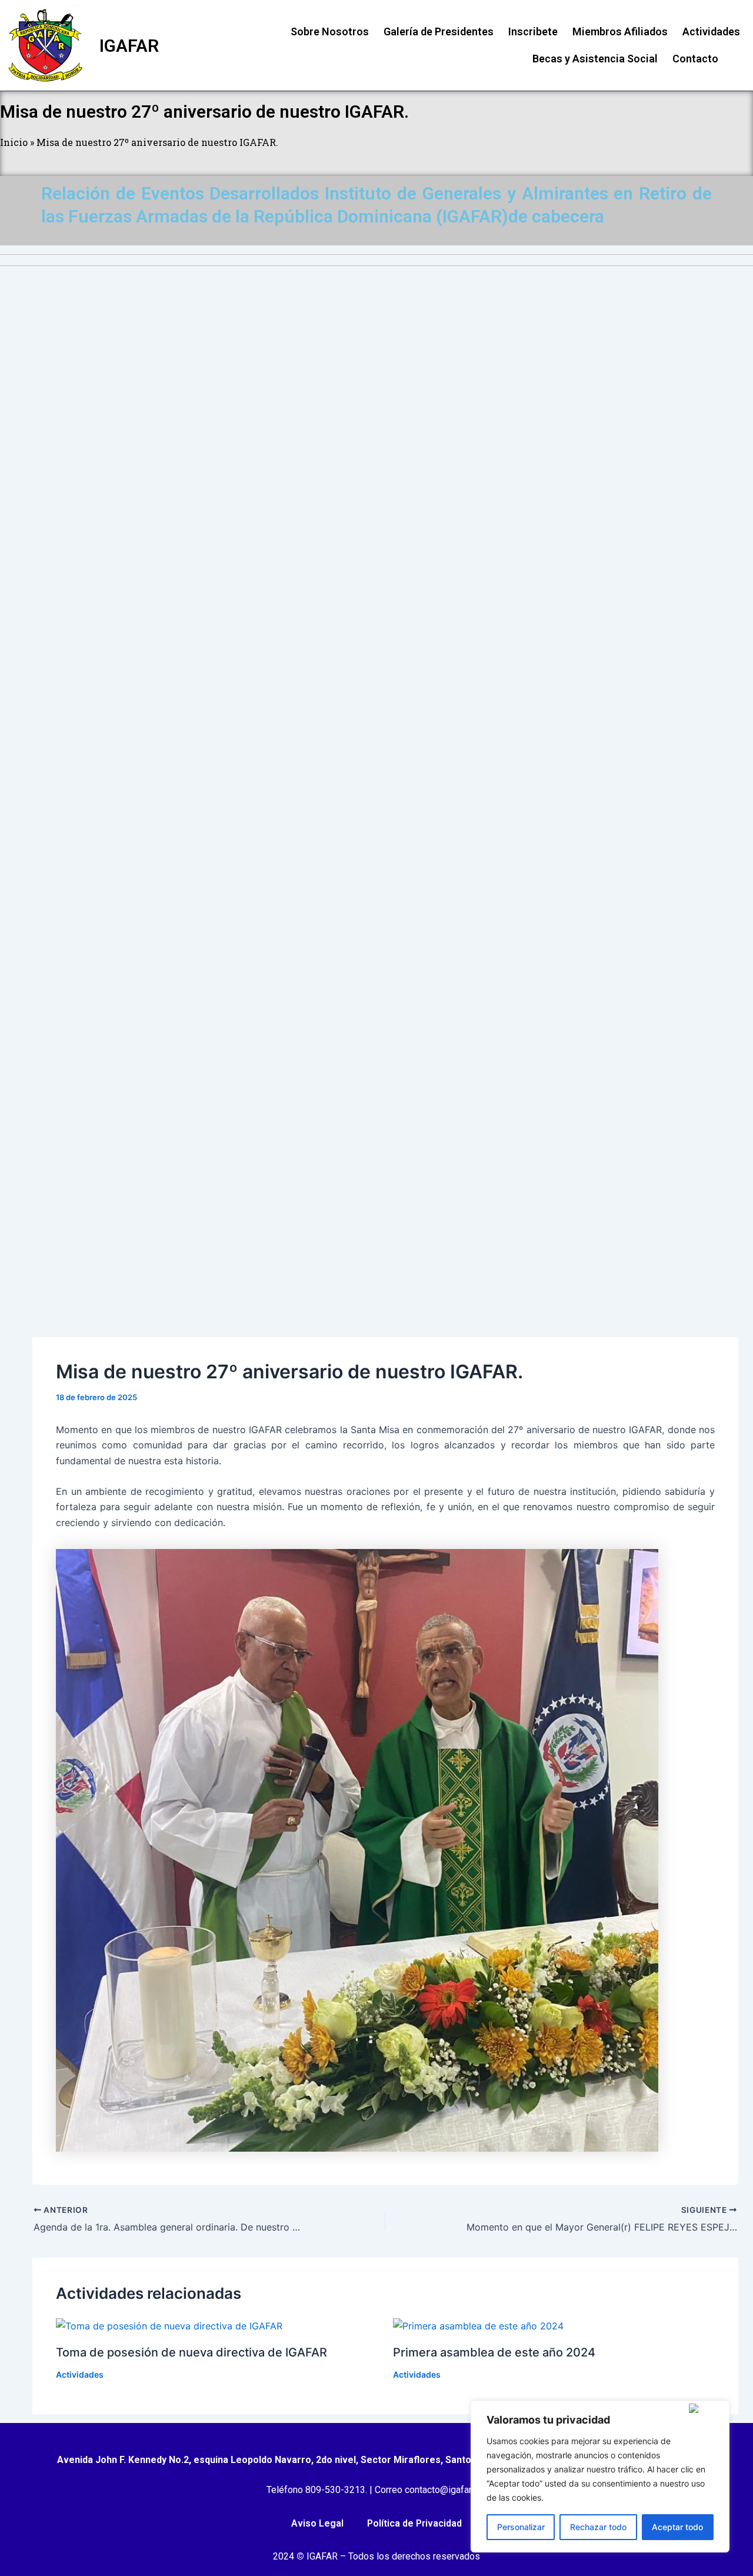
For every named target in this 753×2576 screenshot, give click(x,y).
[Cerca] (707, 2408)
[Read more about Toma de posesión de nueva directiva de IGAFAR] (169, 2325)
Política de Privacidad (414, 2523)
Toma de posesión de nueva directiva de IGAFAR (191, 2352)
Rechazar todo (598, 2527)
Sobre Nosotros (330, 31)
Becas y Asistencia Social (595, 59)
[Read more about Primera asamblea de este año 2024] (478, 2325)
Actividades (711, 31)
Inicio (14, 142)
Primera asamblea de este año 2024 (494, 2352)
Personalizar (521, 2527)
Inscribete (533, 31)
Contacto (695, 59)
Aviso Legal (317, 2523)
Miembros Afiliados (620, 31)
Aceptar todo (677, 2527)
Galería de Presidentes (439, 31)
